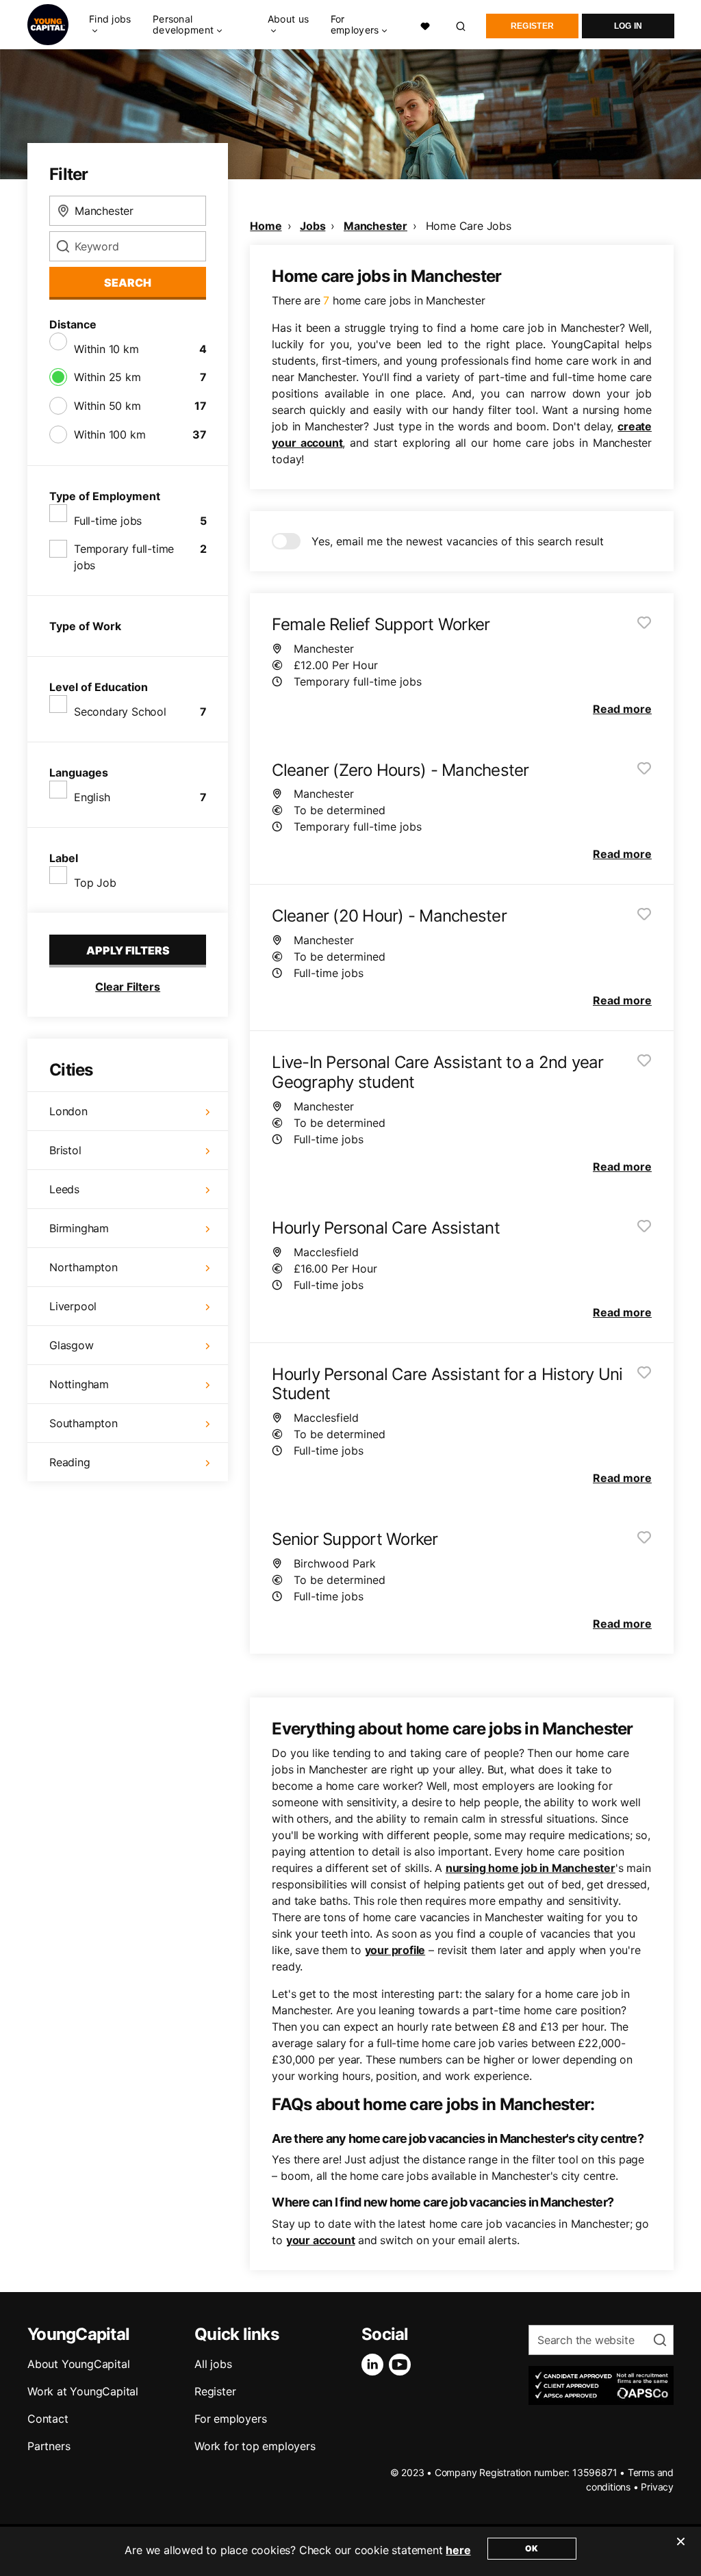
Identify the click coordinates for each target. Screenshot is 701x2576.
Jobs (313, 226)
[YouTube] (403, 2365)
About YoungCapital (78, 2364)
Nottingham (79, 1384)
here (458, 2550)
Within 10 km (106, 349)
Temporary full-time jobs (124, 557)
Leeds (64, 1189)
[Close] (680, 2550)
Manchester (375, 226)
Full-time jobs (108, 521)
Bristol (65, 1150)
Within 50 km (107, 406)
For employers (230, 2419)
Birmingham (79, 1228)
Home (266, 226)
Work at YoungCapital (83, 2391)
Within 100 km (110, 434)
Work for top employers (255, 2446)
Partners (49, 2446)
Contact (48, 2419)
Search (128, 283)
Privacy (657, 2487)
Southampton (84, 1423)
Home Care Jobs (469, 226)
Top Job (95, 883)
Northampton (84, 1267)
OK (532, 2548)
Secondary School (120, 712)
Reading (70, 1462)
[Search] (461, 24)
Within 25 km (107, 377)
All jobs (213, 2364)
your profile (395, 1950)
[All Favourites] (425, 25)
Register (532, 26)
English (92, 797)
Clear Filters (128, 987)
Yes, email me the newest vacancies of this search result (458, 541)
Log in (628, 26)
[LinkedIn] (375, 2365)
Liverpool (73, 1306)
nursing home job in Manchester (531, 1868)
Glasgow (72, 1345)
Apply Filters (128, 950)
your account (321, 2240)
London (68, 1111)
